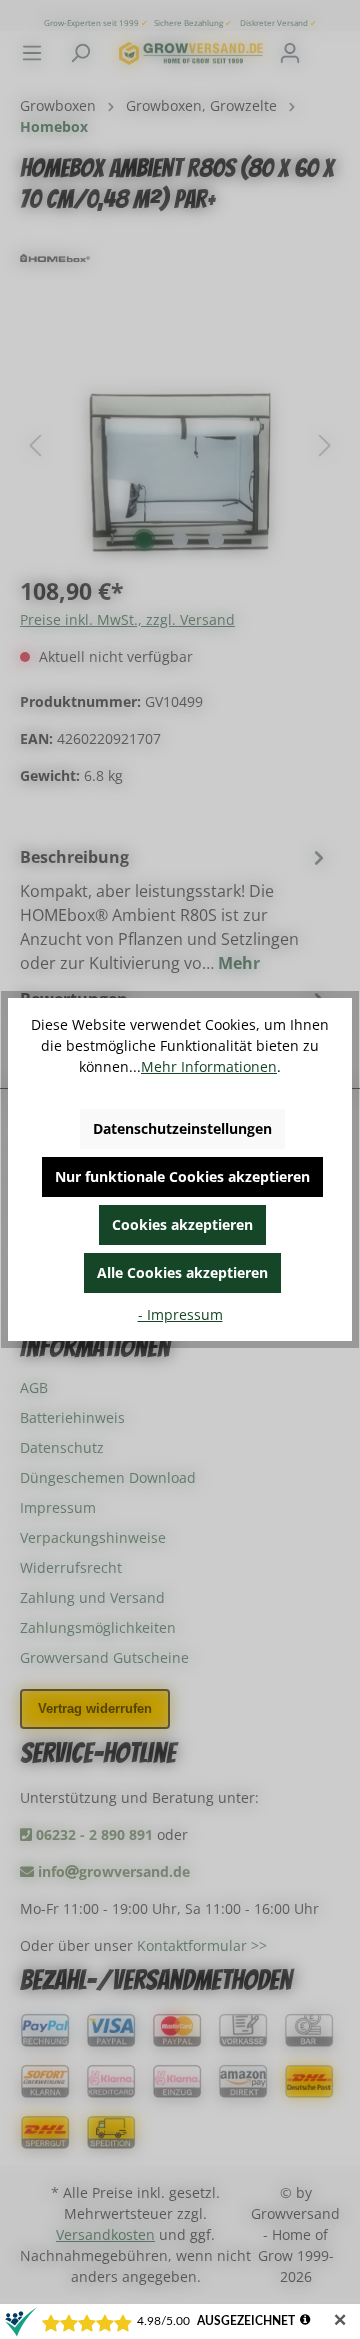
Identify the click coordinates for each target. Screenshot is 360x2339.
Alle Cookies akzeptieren (182, 1272)
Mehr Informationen (209, 1066)
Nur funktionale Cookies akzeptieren (182, 1176)
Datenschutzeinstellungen (182, 1128)
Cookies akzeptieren (182, 1224)
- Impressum (180, 1314)
